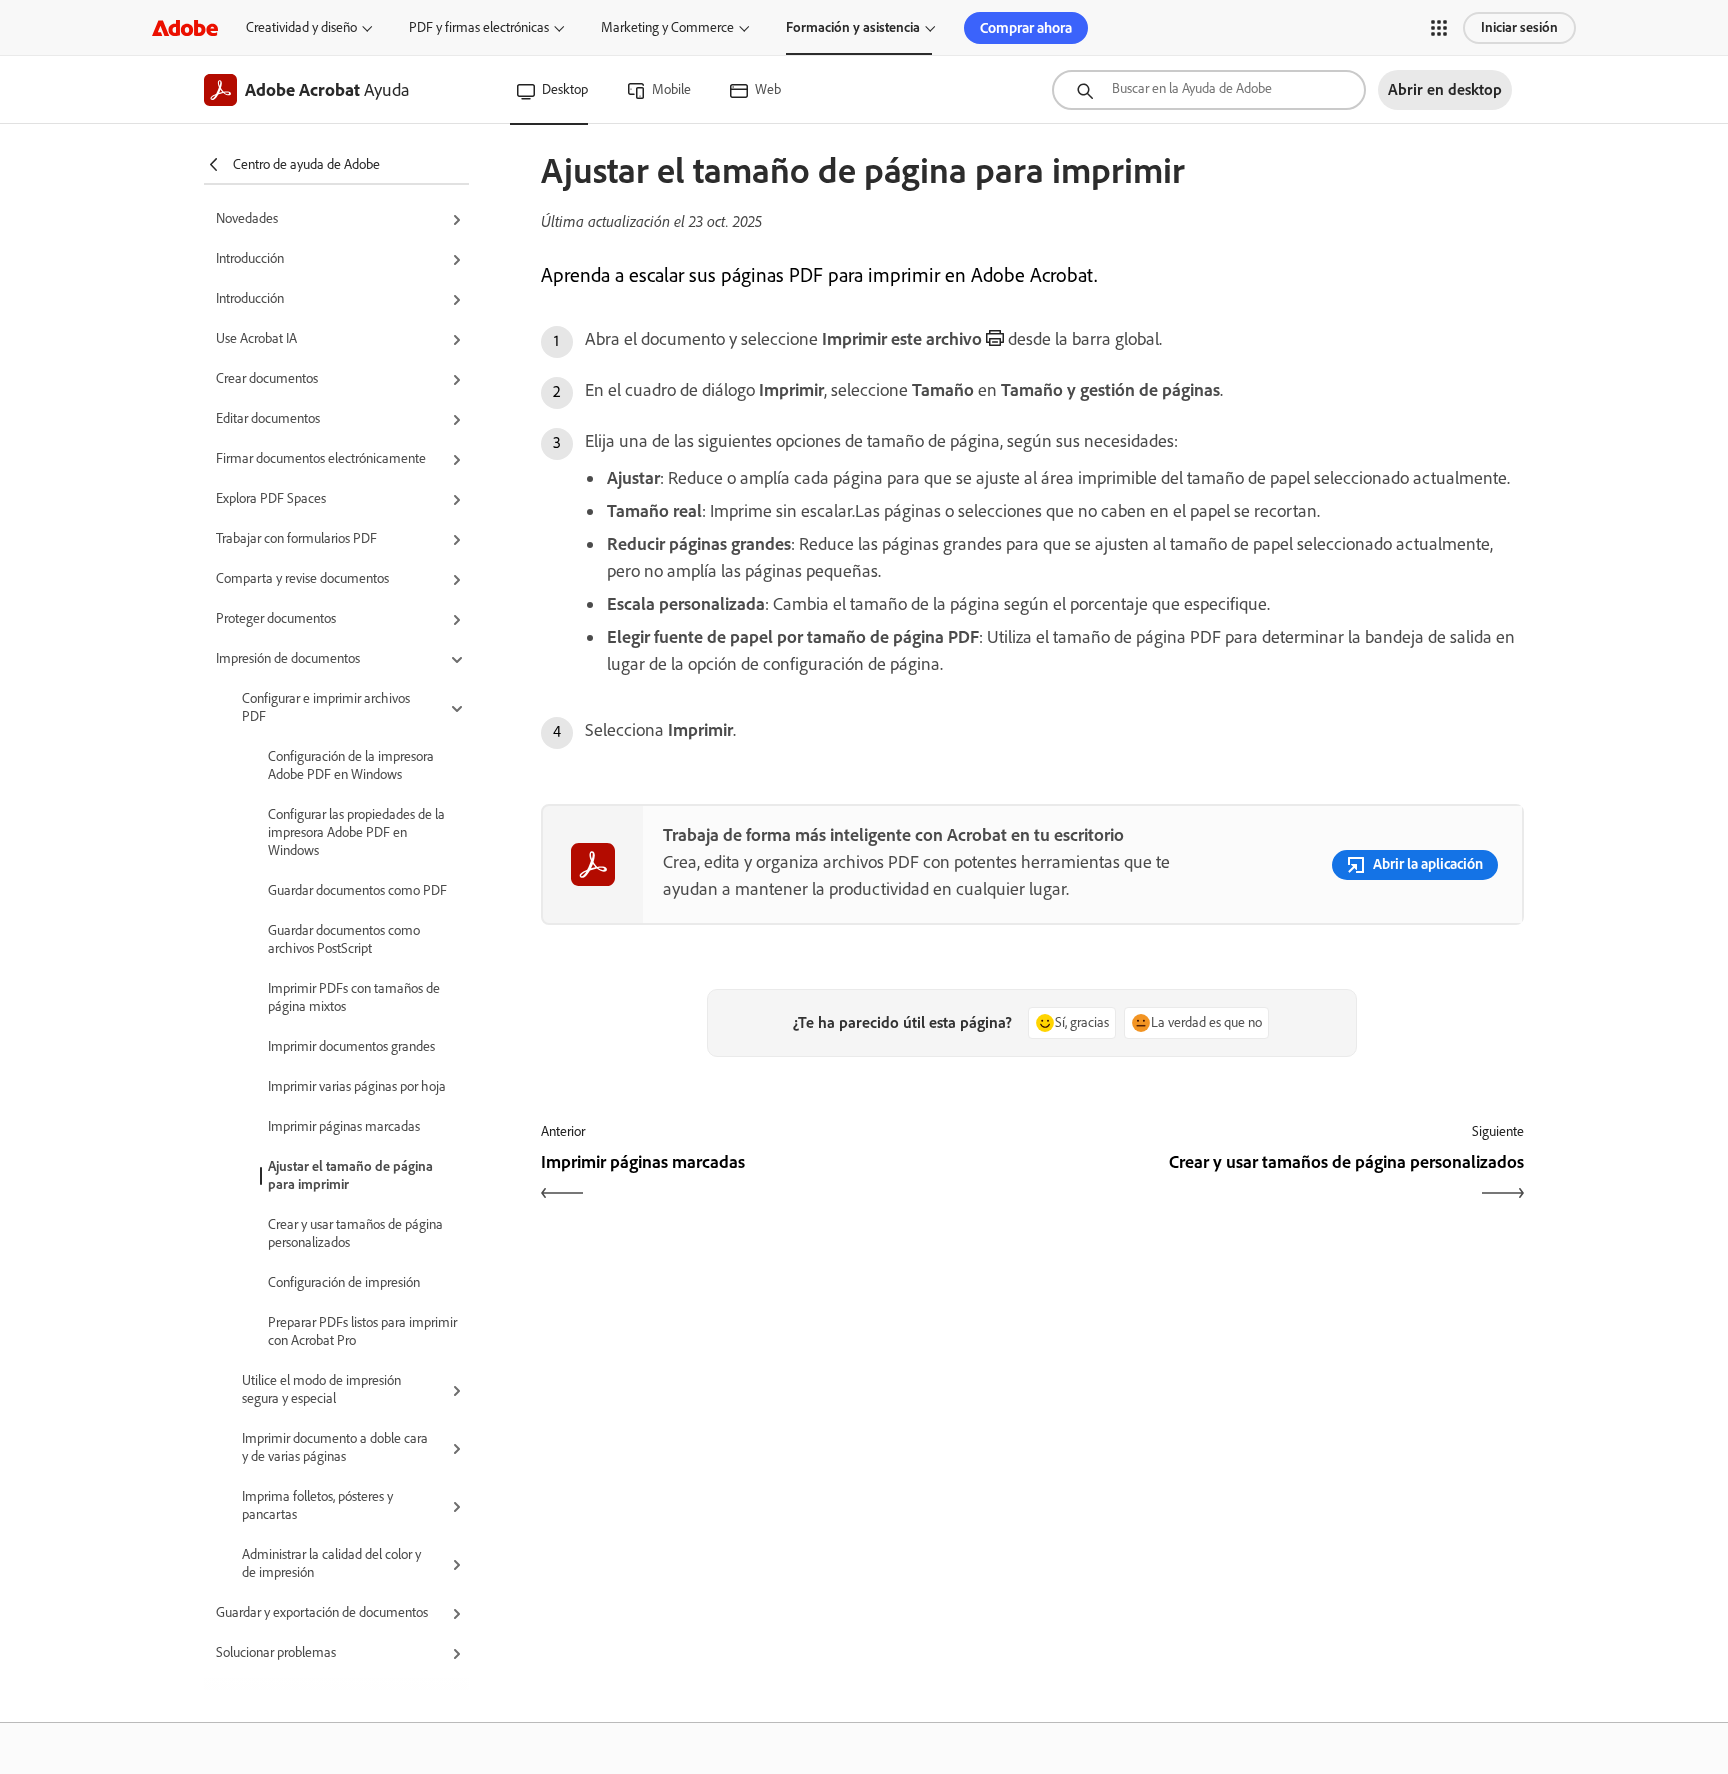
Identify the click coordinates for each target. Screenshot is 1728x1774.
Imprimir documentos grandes (351, 1046)
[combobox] (1209, 90)
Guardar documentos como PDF (357, 890)
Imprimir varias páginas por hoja (357, 1086)
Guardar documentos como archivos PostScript (344, 939)
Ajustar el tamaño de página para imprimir (350, 1175)
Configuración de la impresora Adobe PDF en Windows (351, 765)
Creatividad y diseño (301, 27)
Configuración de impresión (344, 1282)
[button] (1439, 28)
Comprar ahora (1026, 28)
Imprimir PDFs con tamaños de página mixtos (354, 997)
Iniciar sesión (1519, 27)
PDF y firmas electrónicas (479, 27)
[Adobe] (185, 27)
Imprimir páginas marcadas (344, 1126)
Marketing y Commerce (667, 27)
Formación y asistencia (853, 27)
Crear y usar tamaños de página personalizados (355, 1233)
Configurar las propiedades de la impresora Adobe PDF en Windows (356, 832)
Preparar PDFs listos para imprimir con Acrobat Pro (362, 1331)
